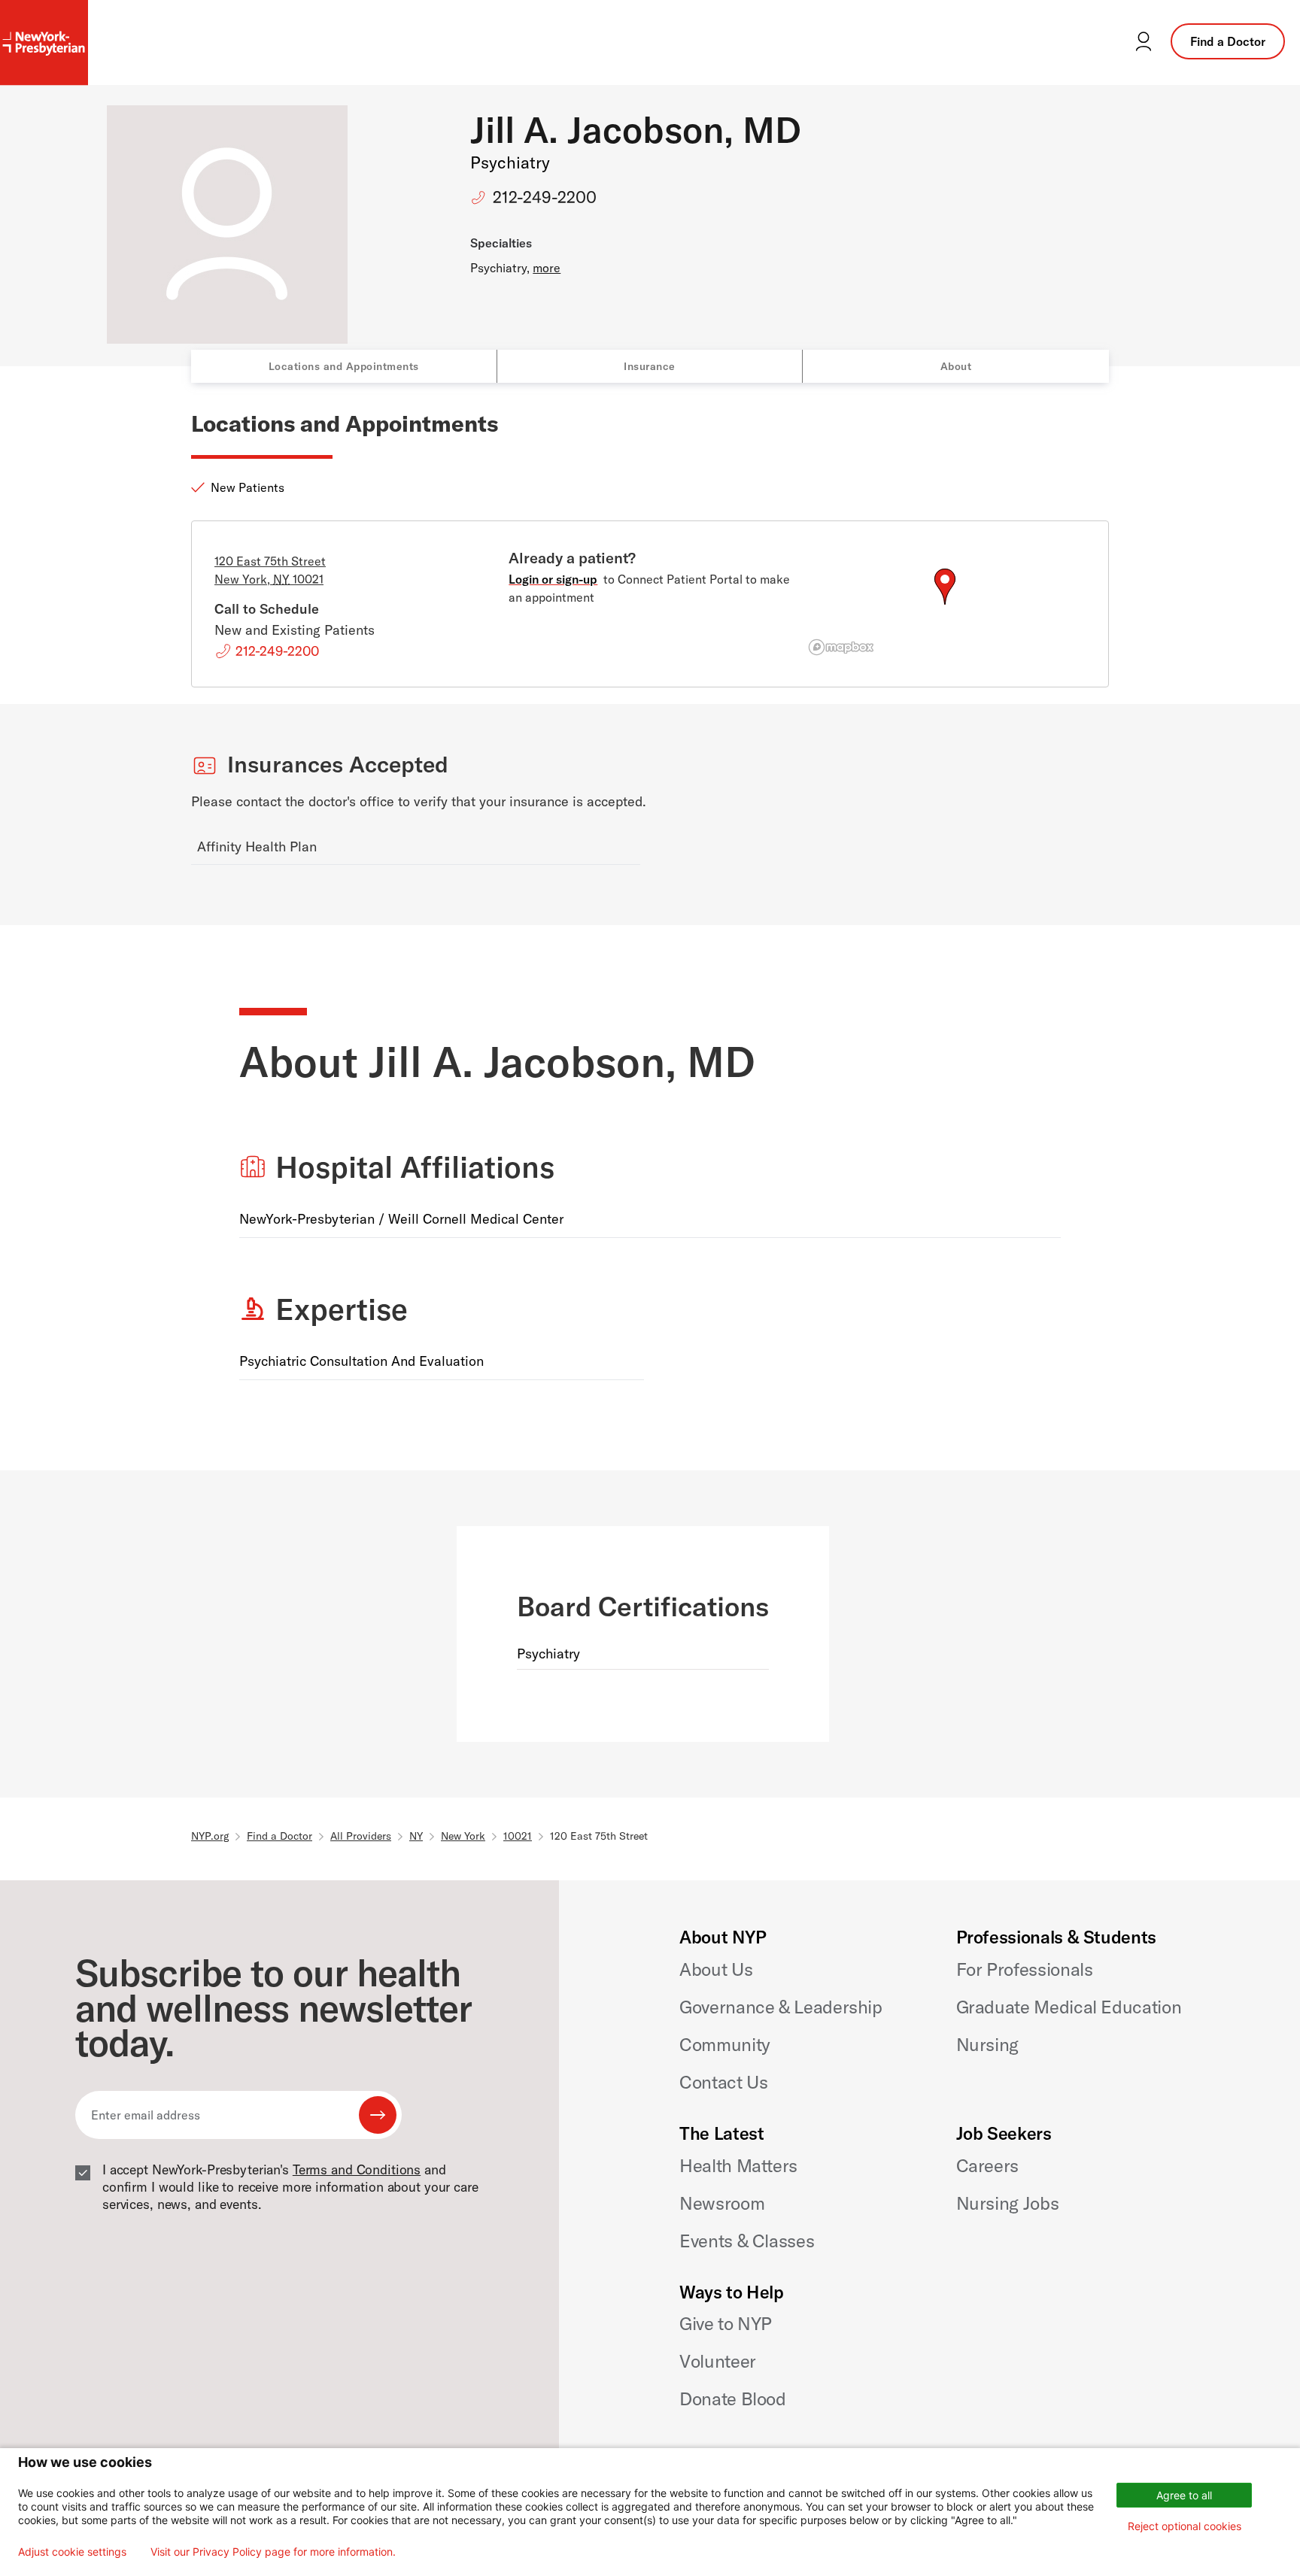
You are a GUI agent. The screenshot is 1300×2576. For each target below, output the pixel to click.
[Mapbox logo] (841, 647)
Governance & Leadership (781, 2007)
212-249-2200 (545, 197)
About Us (716, 1969)
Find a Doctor (1228, 41)
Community (725, 2044)
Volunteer (718, 2361)
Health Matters (738, 2165)
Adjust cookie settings (72, 2552)
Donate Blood (733, 2399)
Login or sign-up (553, 579)
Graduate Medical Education (1069, 2007)
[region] (945, 605)
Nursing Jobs (1008, 2203)
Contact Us (723, 2082)
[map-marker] (945, 587)
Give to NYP (726, 2323)
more (547, 268)
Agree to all (1184, 2495)
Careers (987, 2165)
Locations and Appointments (344, 366)
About (956, 366)
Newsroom (722, 2203)
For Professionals (1025, 1969)
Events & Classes (747, 2241)
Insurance (650, 366)
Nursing (987, 2044)
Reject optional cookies (1185, 2526)
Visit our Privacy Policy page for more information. (273, 2552)
